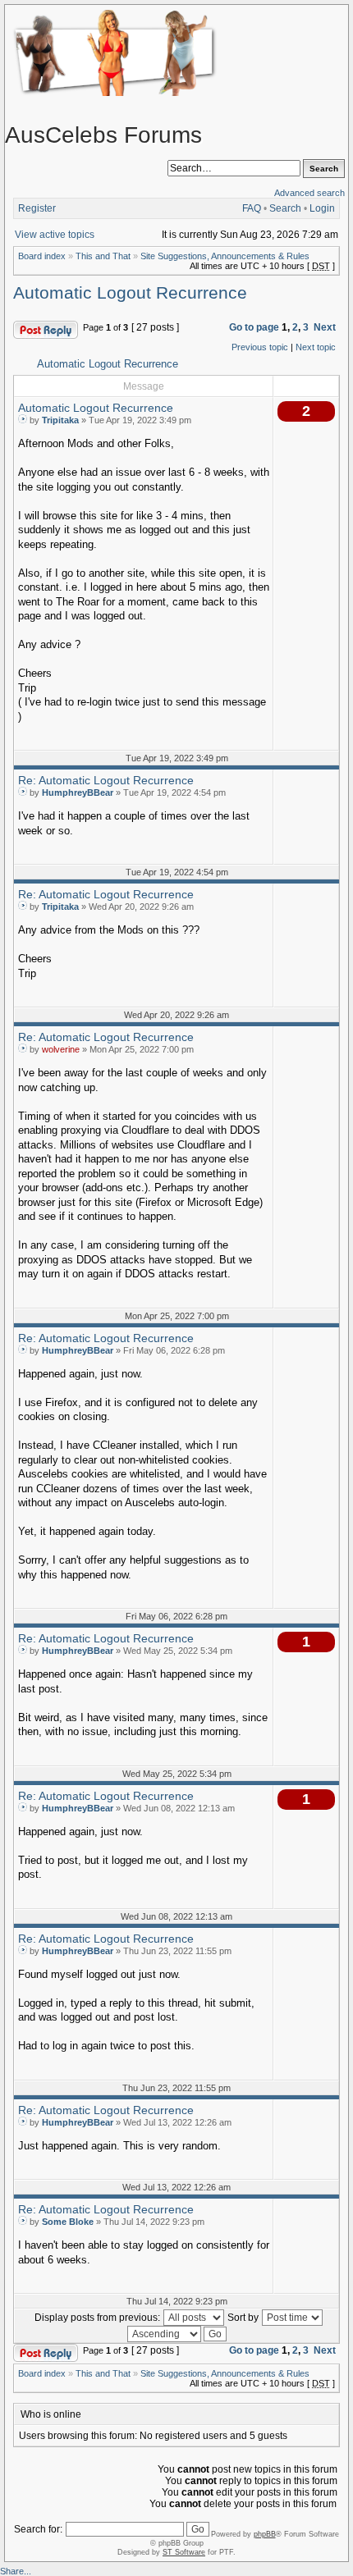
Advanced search (309, 193)
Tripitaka (60, 420)
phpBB (265, 2534)
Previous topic (260, 347)
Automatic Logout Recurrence (130, 293)
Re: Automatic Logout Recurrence (106, 780)
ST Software (184, 2552)
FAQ (252, 208)
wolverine (61, 1049)
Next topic (316, 347)
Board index (42, 256)
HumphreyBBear (78, 792)
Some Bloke (68, 2222)
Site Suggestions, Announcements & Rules (225, 256)
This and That (103, 256)
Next (325, 327)
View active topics (55, 235)
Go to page (254, 327)
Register (37, 208)
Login (322, 208)
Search (285, 208)
